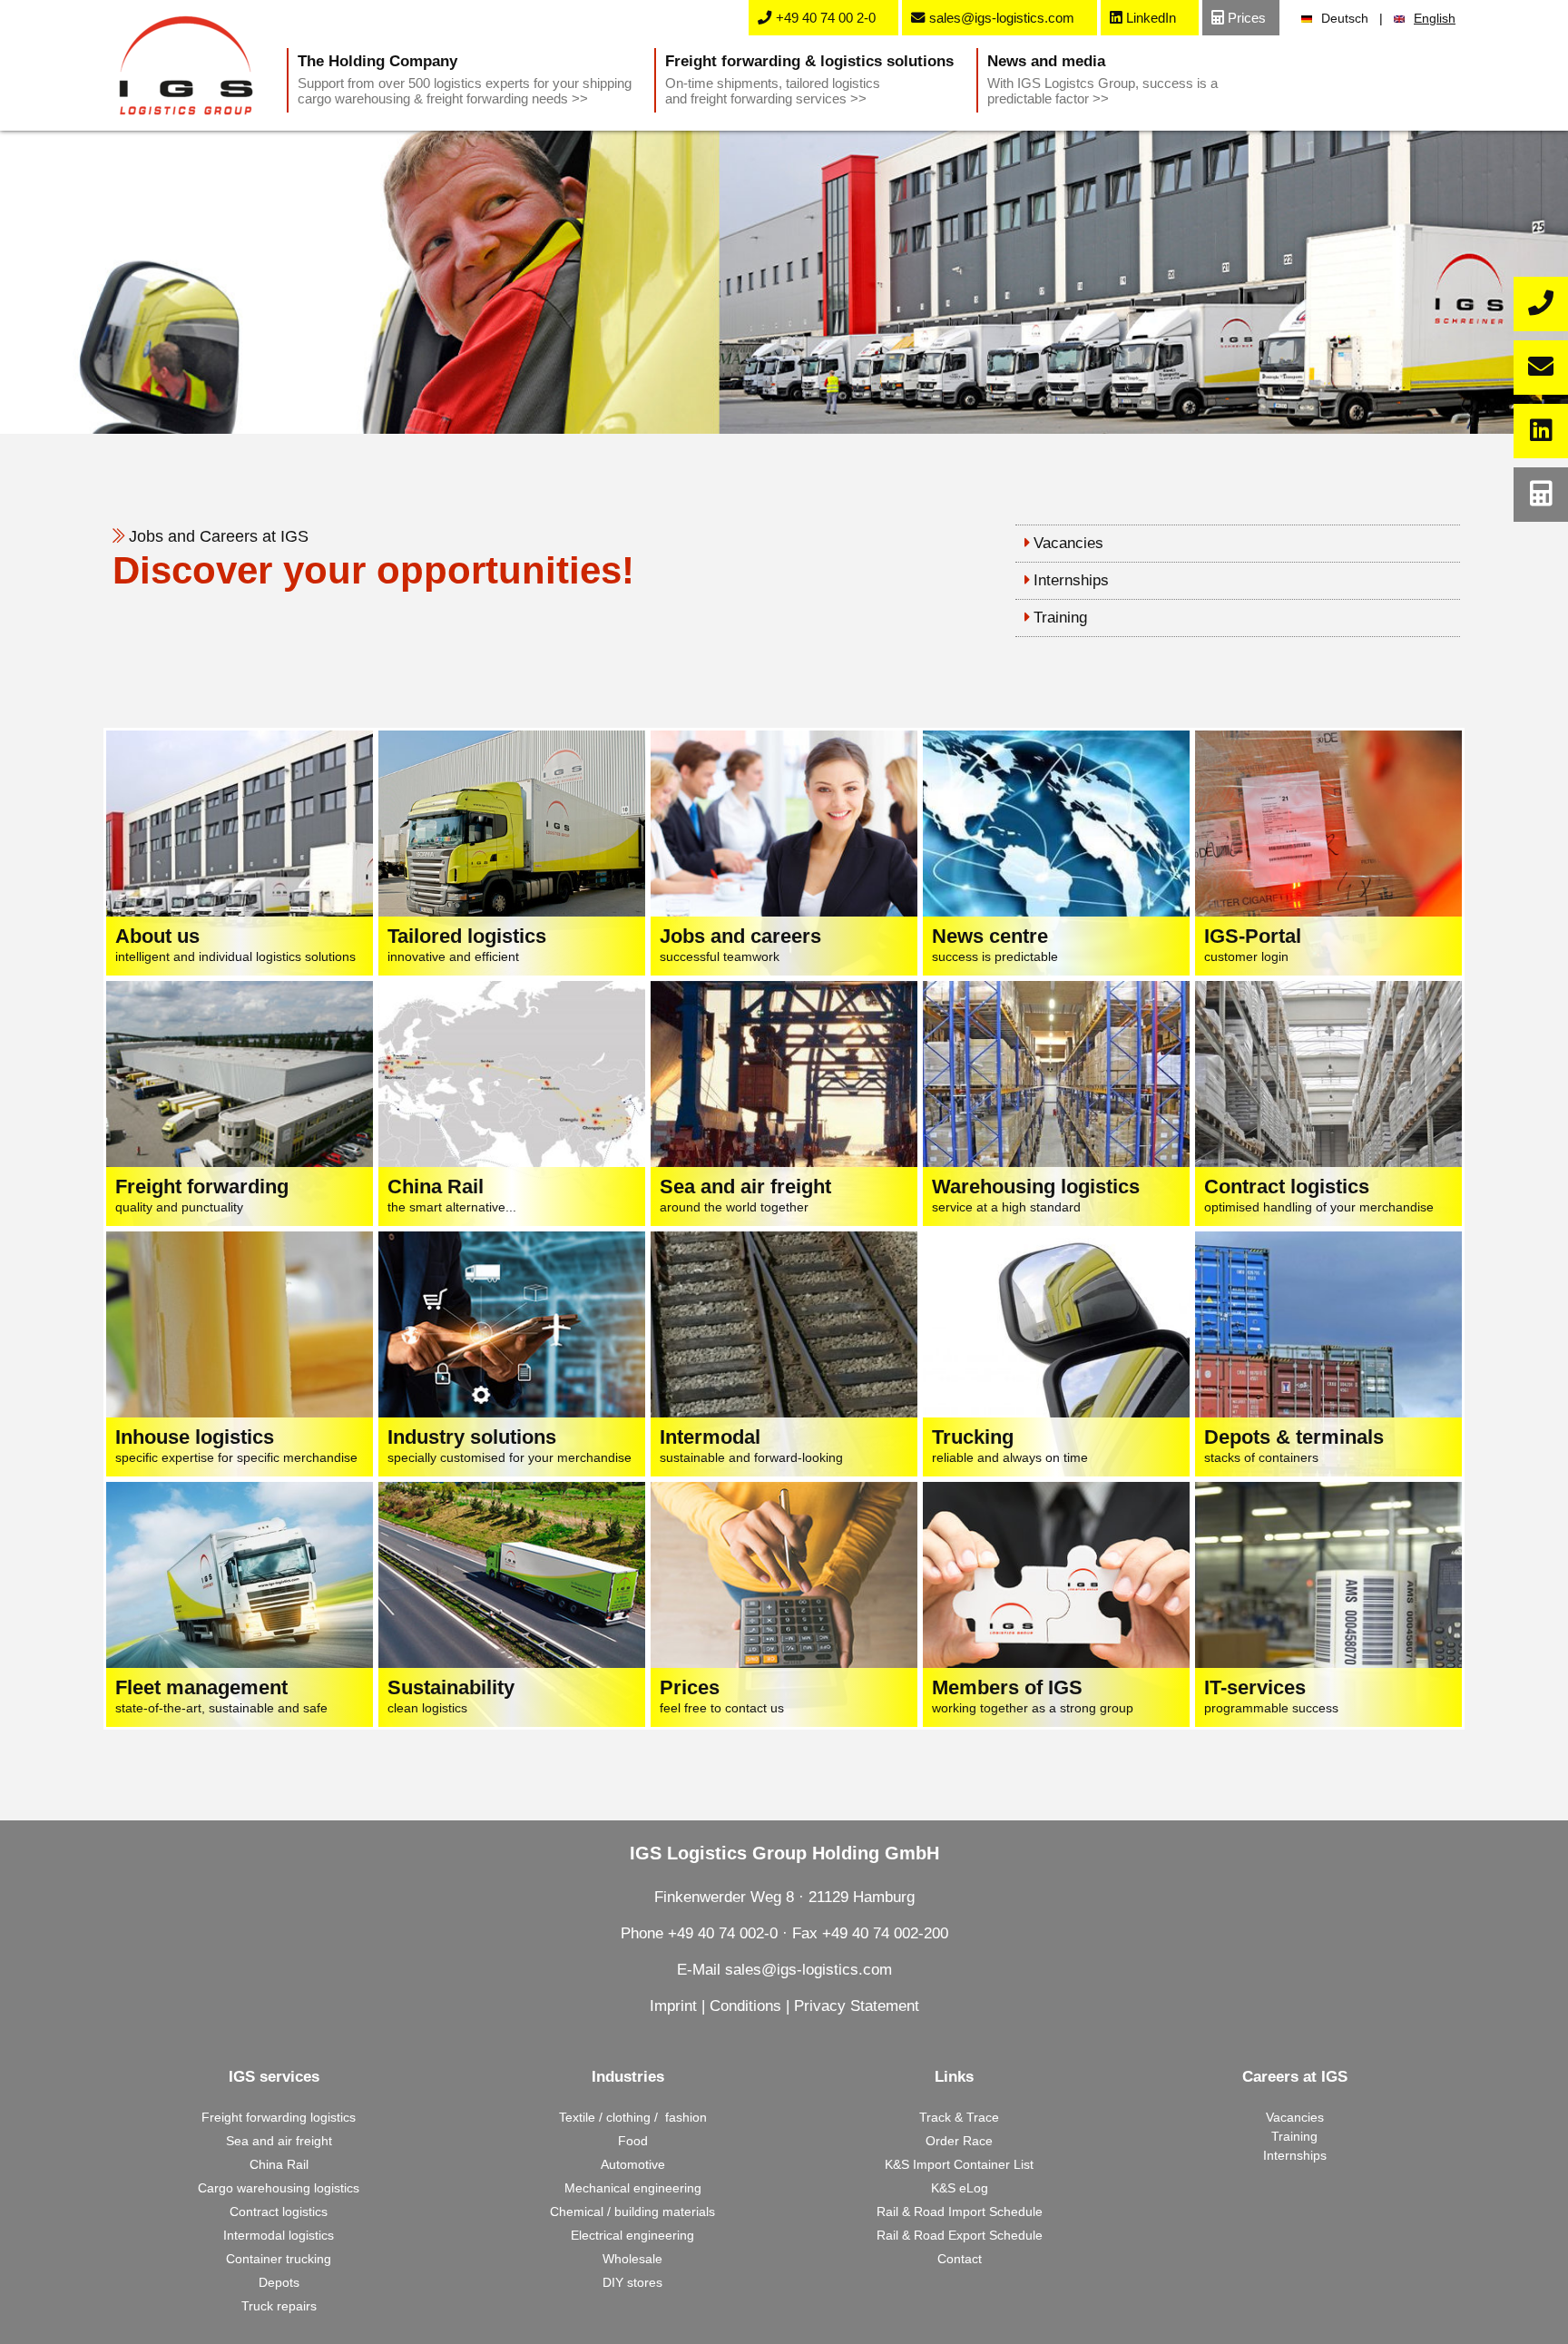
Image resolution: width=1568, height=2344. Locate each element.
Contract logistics (279, 2212)
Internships (1071, 580)
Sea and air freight (279, 2141)
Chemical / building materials (632, 2212)
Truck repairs (279, 2306)
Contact (960, 2259)
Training (1060, 618)
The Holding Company (465, 79)
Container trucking (279, 2259)
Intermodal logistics (279, 2235)
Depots (279, 2282)
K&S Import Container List (959, 2164)
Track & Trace (959, 2117)
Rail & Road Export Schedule (960, 2235)
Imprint (673, 2006)
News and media (1102, 79)
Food (633, 2141)
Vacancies (1068, 543)
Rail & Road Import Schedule (960, 2212)
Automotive (633, 2164)
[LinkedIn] (1541, 431)
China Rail (279, 2164)
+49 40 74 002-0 (723, 1933)
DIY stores (632, 2282)
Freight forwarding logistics (279, 2117)
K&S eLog (960, 2188)
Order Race (959, 2141)
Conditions (745, 2006)
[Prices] (1541, 495)
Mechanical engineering (633, 2188)
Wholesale (632, 2259)
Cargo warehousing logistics (279, 2188)
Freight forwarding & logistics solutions (809, 79)
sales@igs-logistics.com (808, 1970)
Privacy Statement (857, 2006)
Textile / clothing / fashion (633, 2117)
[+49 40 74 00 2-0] (1541, 304)
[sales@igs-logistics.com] (1541, 368)
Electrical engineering (632, 2235)
